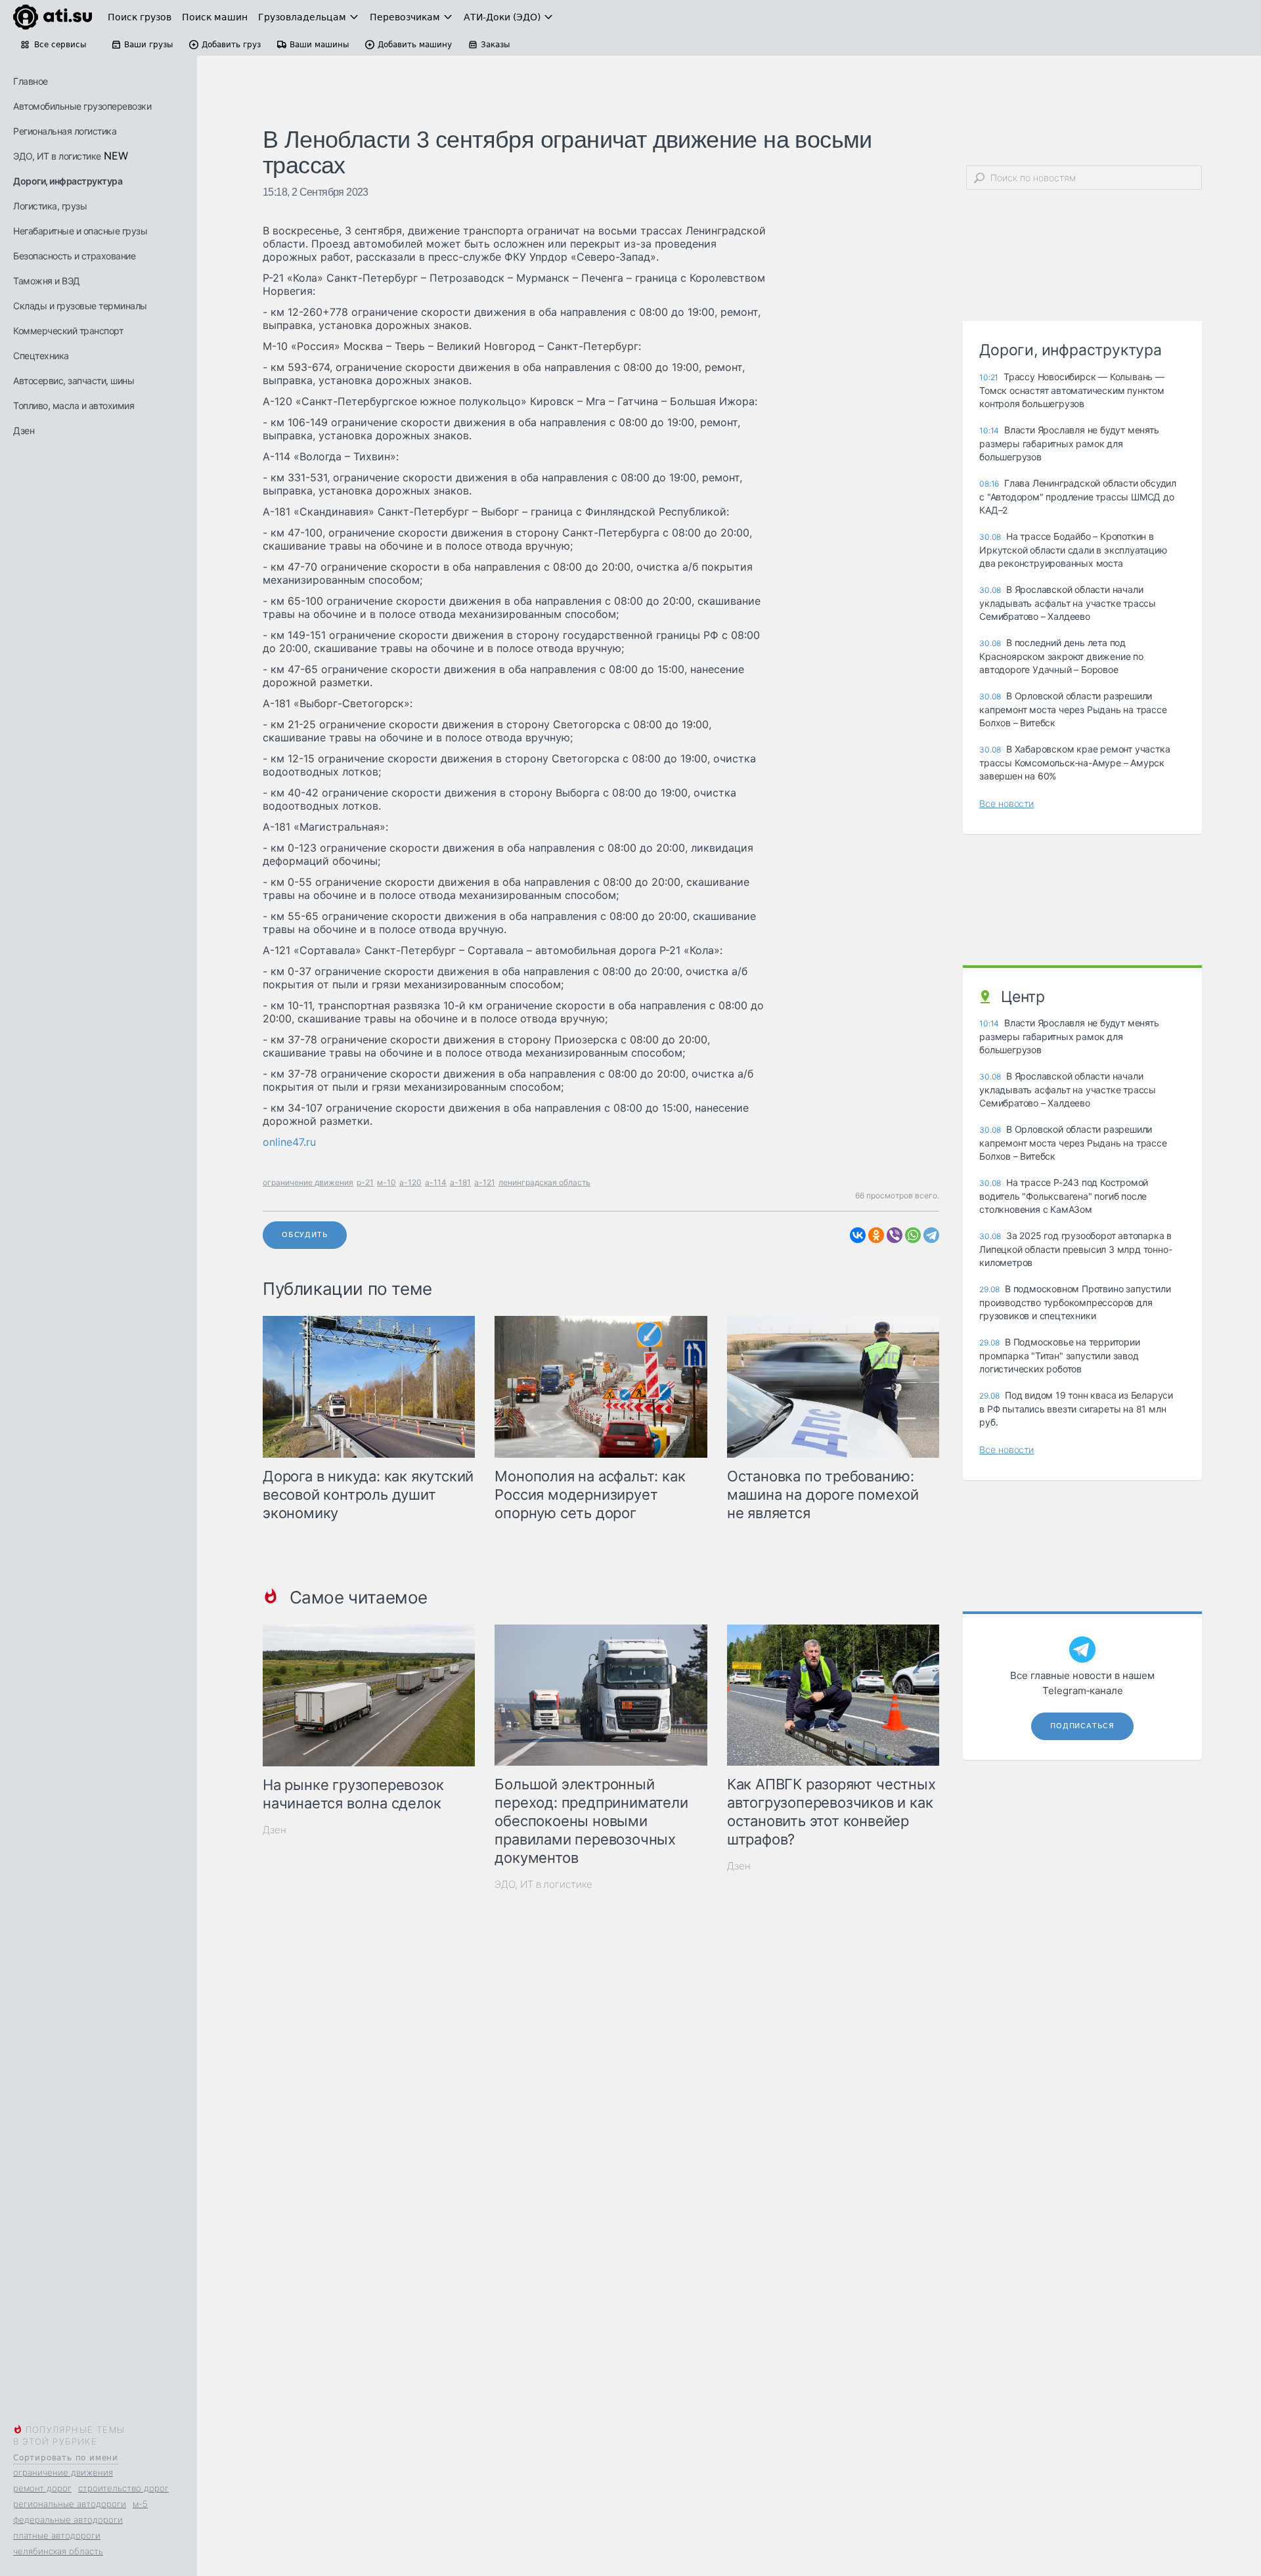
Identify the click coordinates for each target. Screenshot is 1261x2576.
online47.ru (289, 1142)
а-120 (410, 1182)
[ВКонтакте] (858, 1235)
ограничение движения (63, 2472)
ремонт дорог (42, 2488)
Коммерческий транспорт (68, 331)
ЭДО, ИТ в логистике (57, 156)
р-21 (365, 1182)
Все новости (1007, 803)
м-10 (387, 1182)
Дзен (24, 430)
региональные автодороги (70, 2504)
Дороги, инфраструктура (68, 181)
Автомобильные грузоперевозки (82, 106)
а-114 (436, 1182)
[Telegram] (931, 1235)
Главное (31, 81)
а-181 (460, 1182)
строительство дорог (123, 2488)
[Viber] (895, 1235)
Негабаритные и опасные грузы (80, 231)
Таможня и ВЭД (47, 281)
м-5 (140, 2504)
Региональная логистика (65, 131)
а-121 (485, 1182)
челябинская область (58, 2551)
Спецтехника (41, 356)
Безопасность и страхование (74, 256)
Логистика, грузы (50, 206)
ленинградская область (544, 1182)
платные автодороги (57, 2535)
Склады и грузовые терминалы (80, 306)
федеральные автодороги (68, 2520)
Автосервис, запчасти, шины (74, 381)
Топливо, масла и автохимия (74, 405)
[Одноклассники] (876, 1235)
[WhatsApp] (913, 1235)
